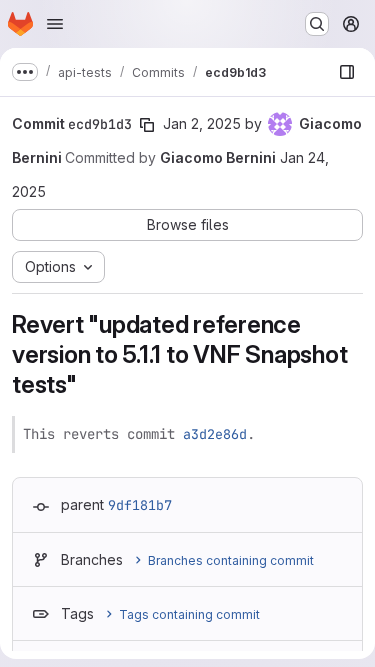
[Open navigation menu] (55, 24)
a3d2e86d (215, 434)
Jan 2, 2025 (202, 123)
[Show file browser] (347, 72)
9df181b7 (140, 505)
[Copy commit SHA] (147, 125)
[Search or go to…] (317, 24)
